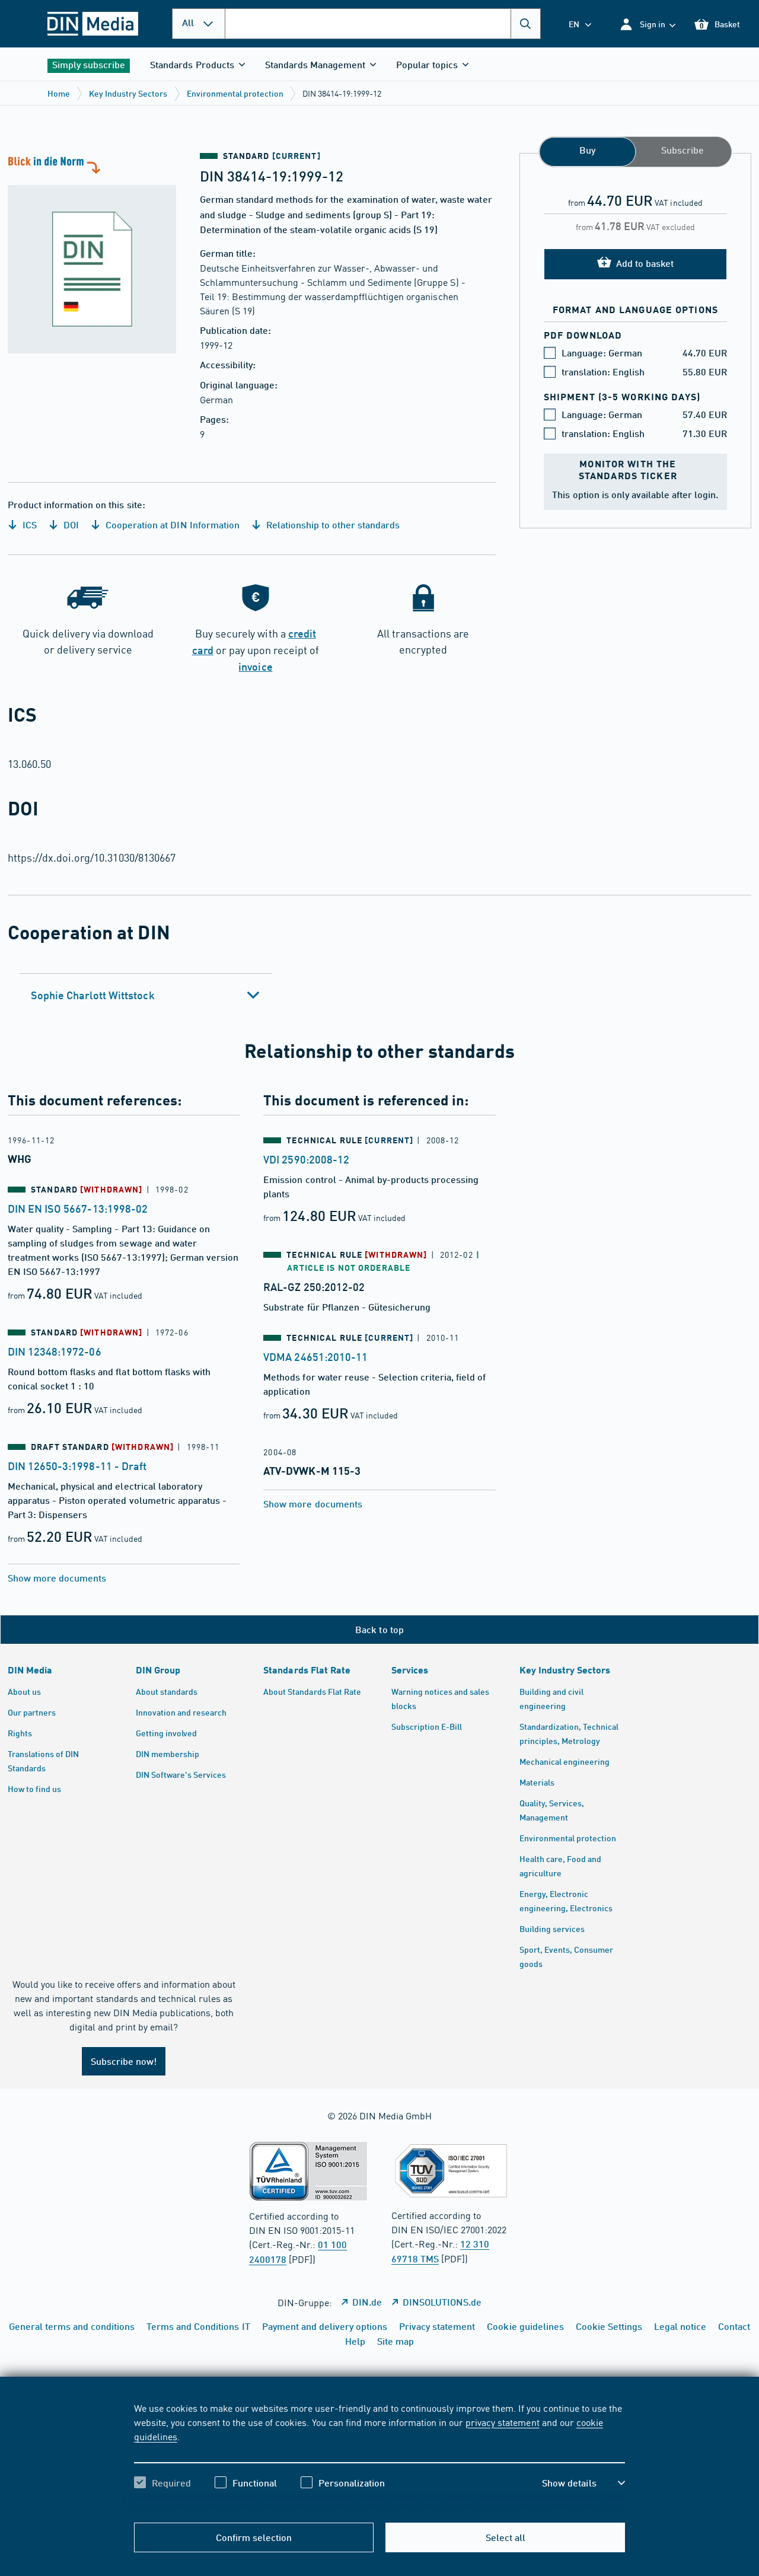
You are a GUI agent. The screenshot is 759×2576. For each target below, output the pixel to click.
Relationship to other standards (332, 525)
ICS (28, 525)
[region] (380, 2456)
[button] (647, 24)
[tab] (146, 995)
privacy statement (502, 2422)
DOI (70, 525)
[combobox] (383, 24)
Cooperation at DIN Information (171, 525)
